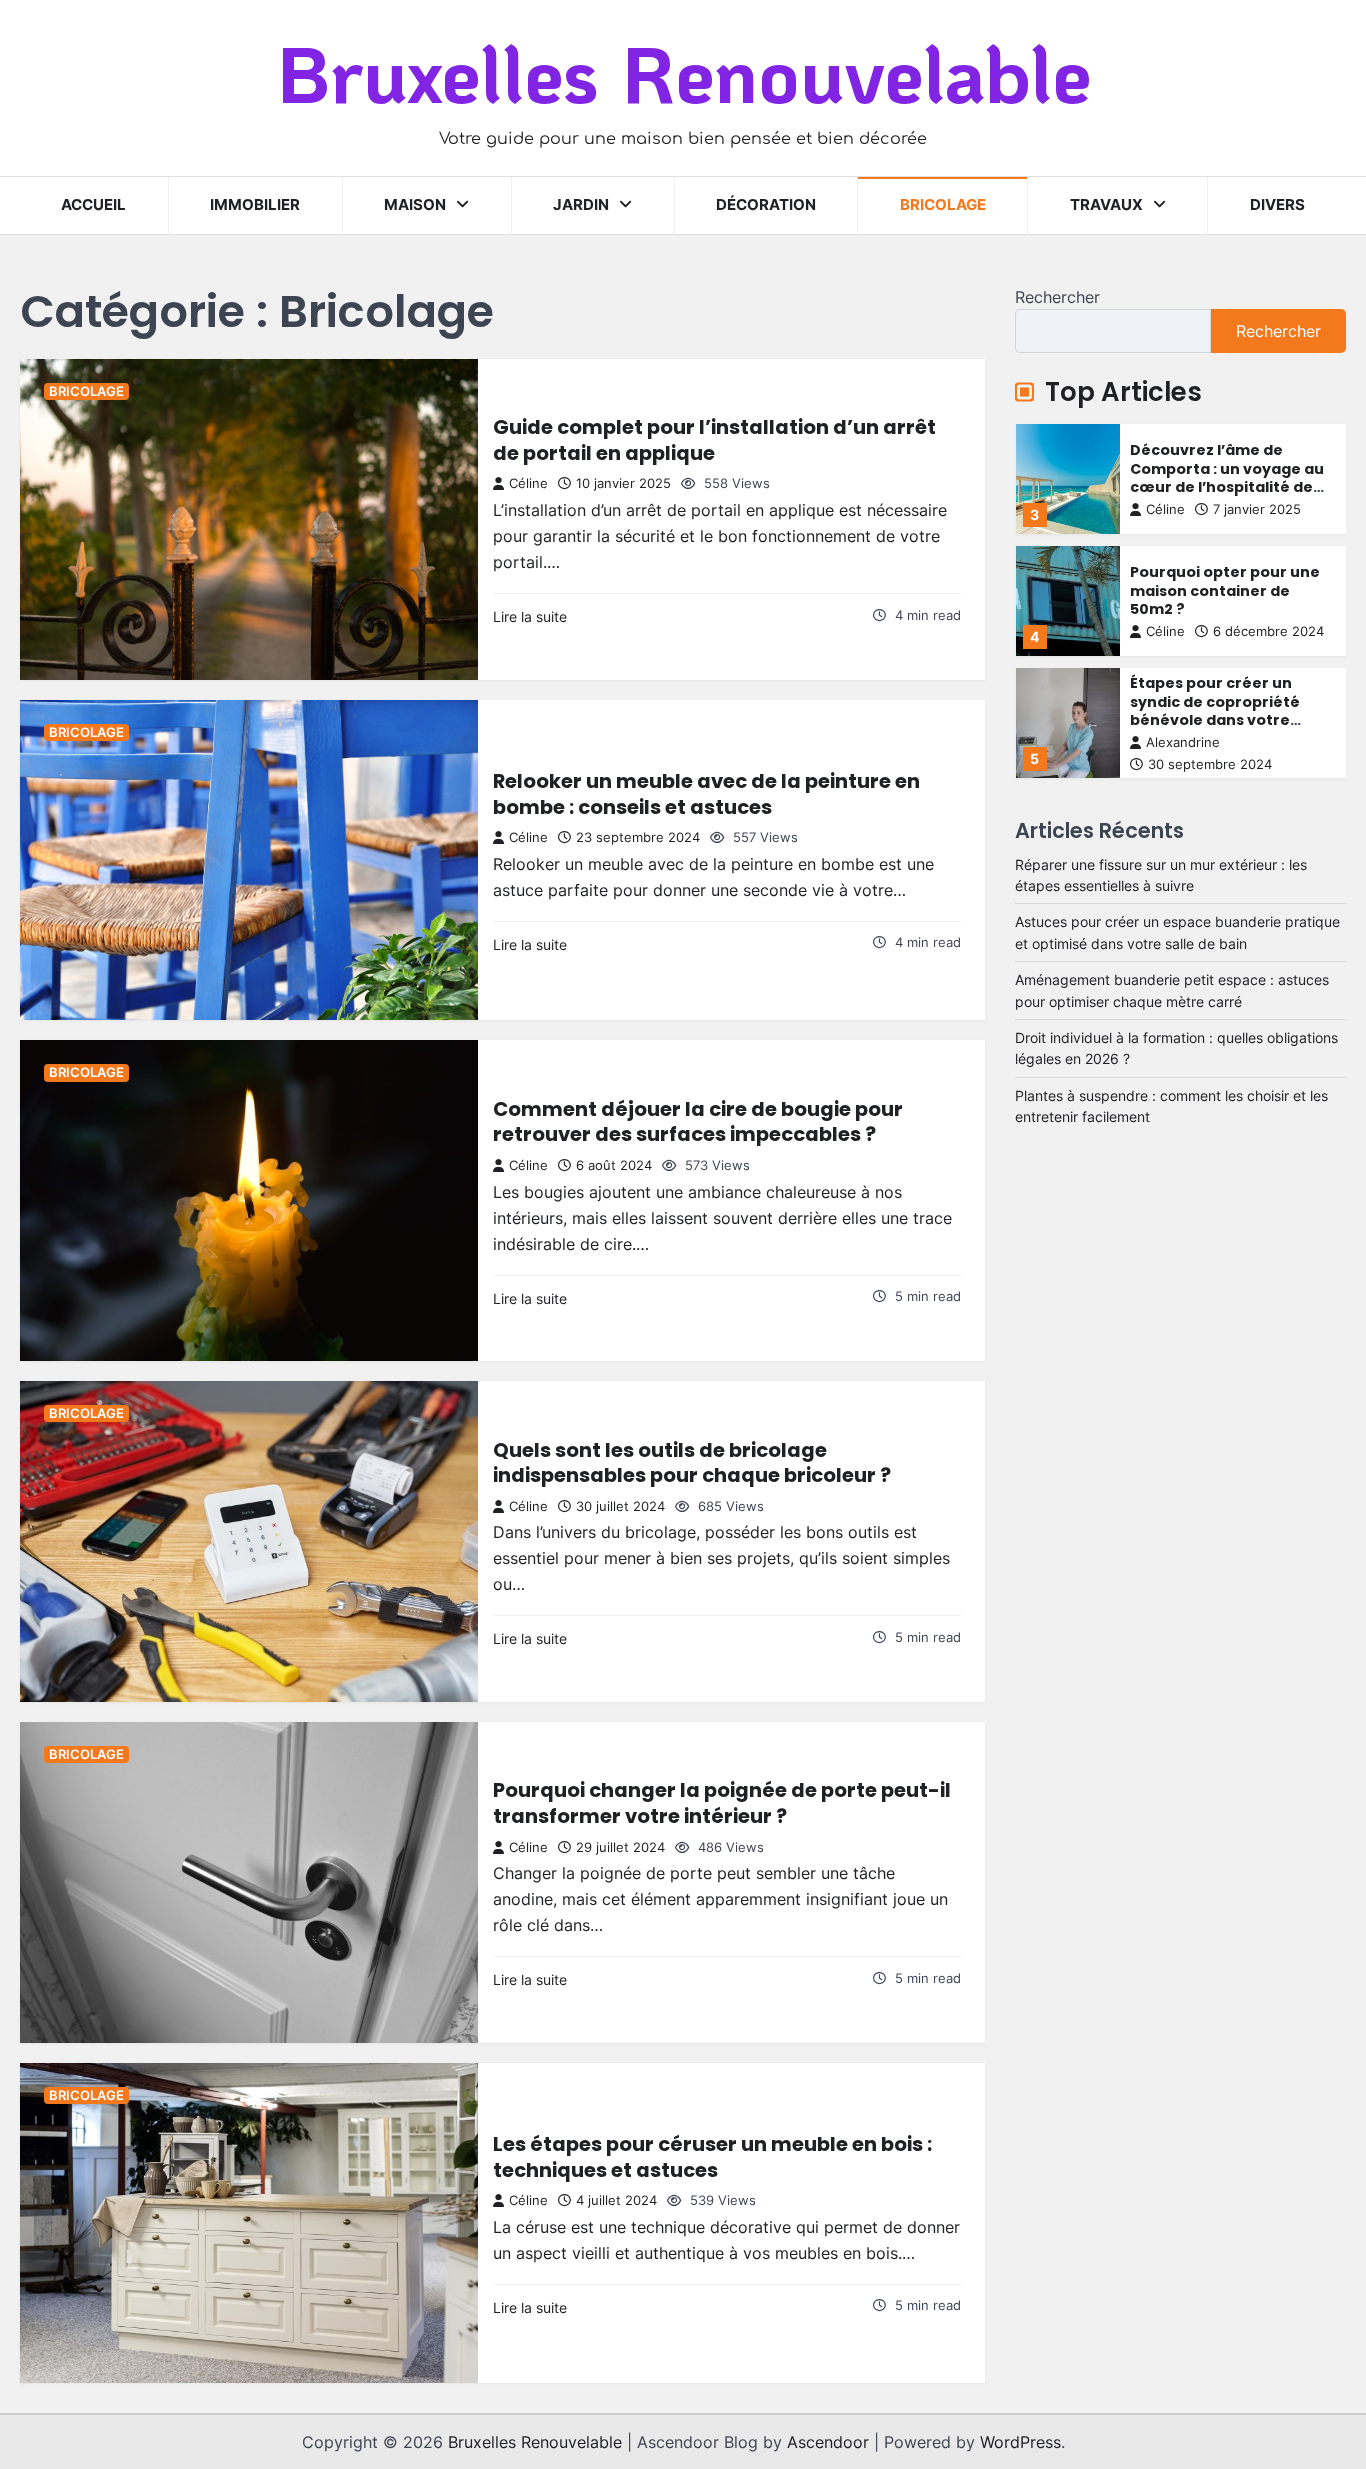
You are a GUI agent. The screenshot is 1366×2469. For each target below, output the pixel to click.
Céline (528, 483)
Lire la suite (530, 616)
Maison (415, 204)
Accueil (93, 204)
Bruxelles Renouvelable (683, 72)
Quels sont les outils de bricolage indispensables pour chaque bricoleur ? (692, 1463)
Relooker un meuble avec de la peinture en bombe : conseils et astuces (706, 794)
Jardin (581, 204)
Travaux (1106, 204)
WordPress (1020, 2442)
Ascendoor (828, 2442)
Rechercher (1057, 297)
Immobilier (255, 204)
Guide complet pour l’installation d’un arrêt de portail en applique (714, 440)
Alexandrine (1183, 741)
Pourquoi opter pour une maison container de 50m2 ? (1225, 590)
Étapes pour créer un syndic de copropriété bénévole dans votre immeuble (1215, 711)
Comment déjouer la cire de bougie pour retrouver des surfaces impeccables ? (698, 1122)
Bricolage (943, 204)
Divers (1277, 204)
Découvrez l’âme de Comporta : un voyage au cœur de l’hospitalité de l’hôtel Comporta (1227, 478)
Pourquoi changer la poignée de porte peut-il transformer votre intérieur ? (722, 1803)
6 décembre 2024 (1268, 631)
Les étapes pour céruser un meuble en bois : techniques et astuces (712, 2157)
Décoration (766, 204)
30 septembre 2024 (1210, 764)
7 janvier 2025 (1257, 509)
